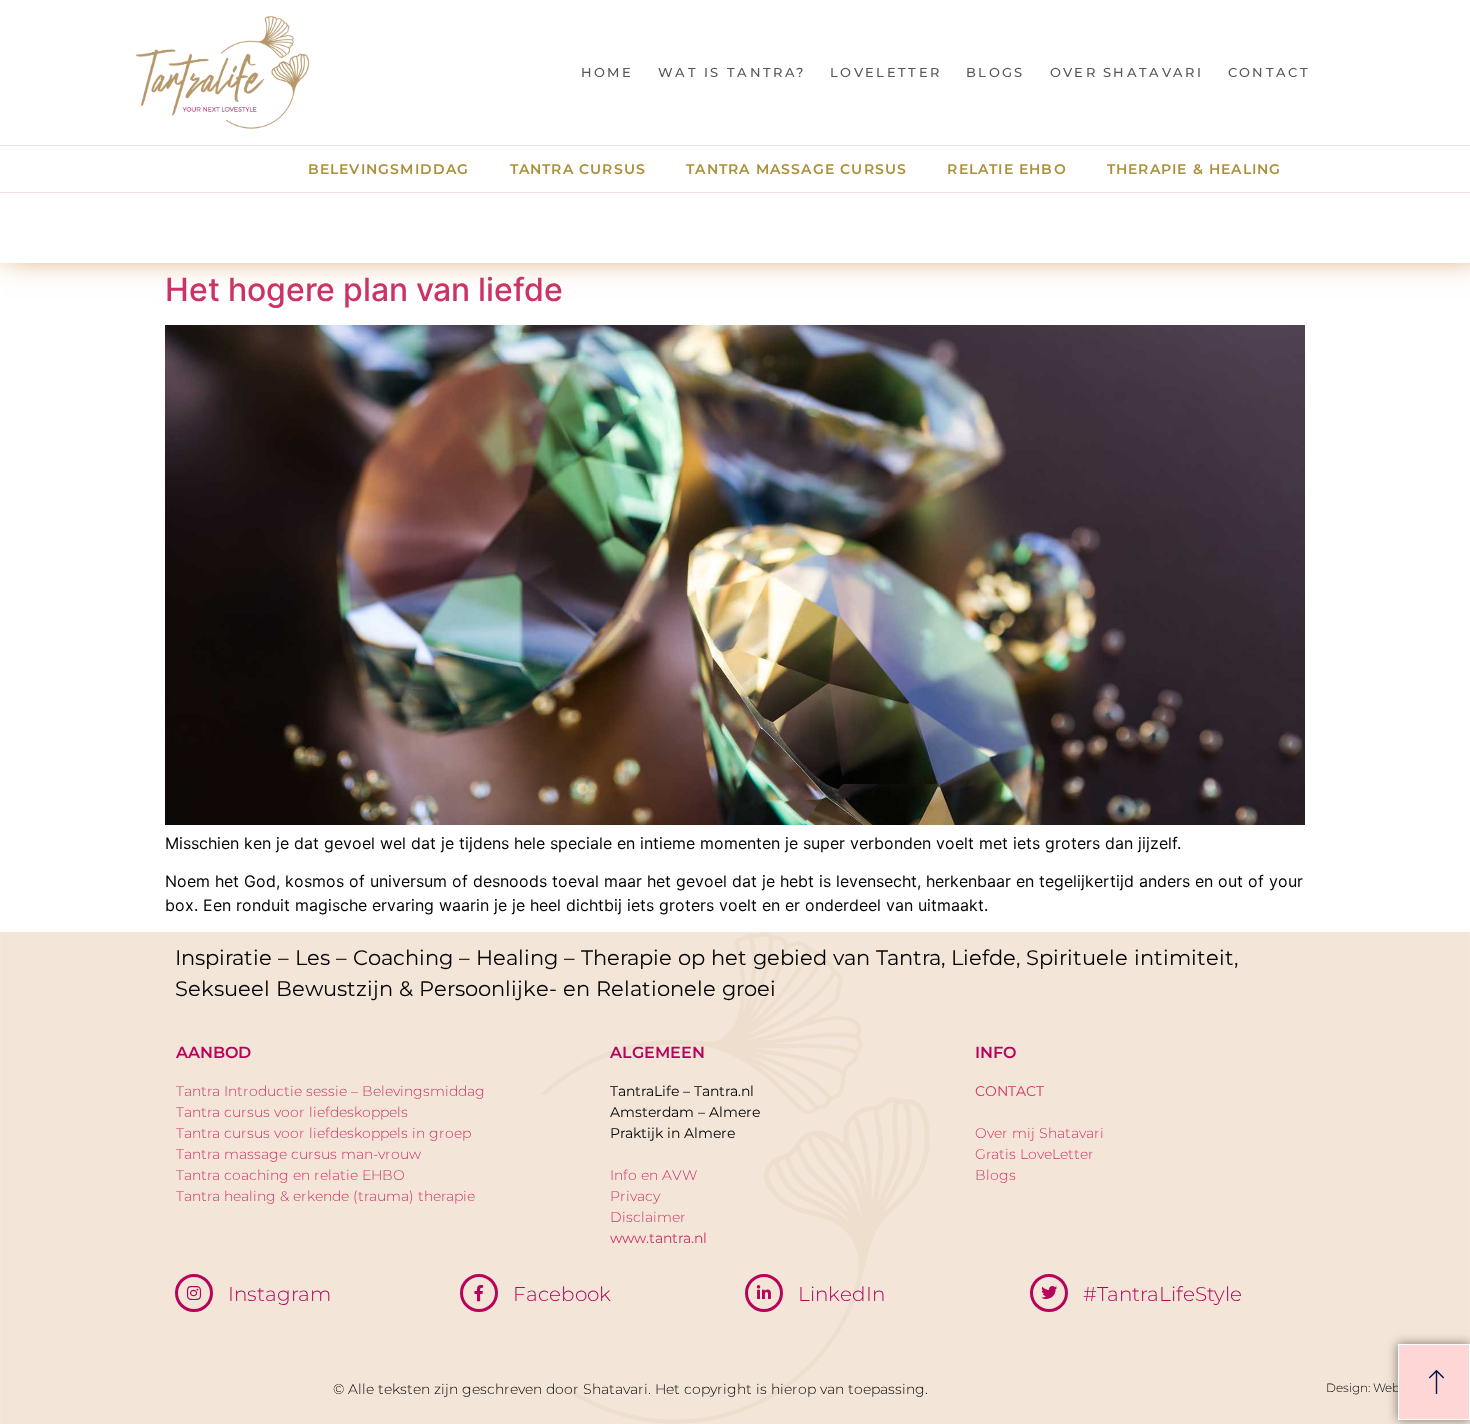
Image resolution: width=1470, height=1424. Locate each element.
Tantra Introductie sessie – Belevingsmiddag (330, 1091)
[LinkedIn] (764, 1293)
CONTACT (1269, 72)
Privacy (635, 1196)
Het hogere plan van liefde (364, 289)
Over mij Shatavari (1039, 1133)
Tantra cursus (578, 169)
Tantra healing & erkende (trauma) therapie (325, 1196)
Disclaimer (648, 1217)
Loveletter (885, 72)
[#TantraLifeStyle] (1049, 1293)
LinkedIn (841, 1294)
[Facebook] (479, 1293)
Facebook (562, 1294)
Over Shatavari (1126, 72)
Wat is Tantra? (731, 72)
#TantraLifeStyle (1162, 1294)
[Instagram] (194, 1293)
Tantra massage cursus (796, 169)
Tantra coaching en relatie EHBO (290, 1175)
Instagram (279, 1294)
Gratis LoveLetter (1034, 1154)
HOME (607, 72)
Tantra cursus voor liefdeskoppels (292, 1112)
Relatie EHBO (1006, 169)
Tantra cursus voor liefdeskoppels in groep (323, 1133)
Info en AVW (653, 1175)
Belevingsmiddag (389, 169)
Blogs (995, 72)
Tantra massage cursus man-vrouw (298, 1154)
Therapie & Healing (1194, 169)
